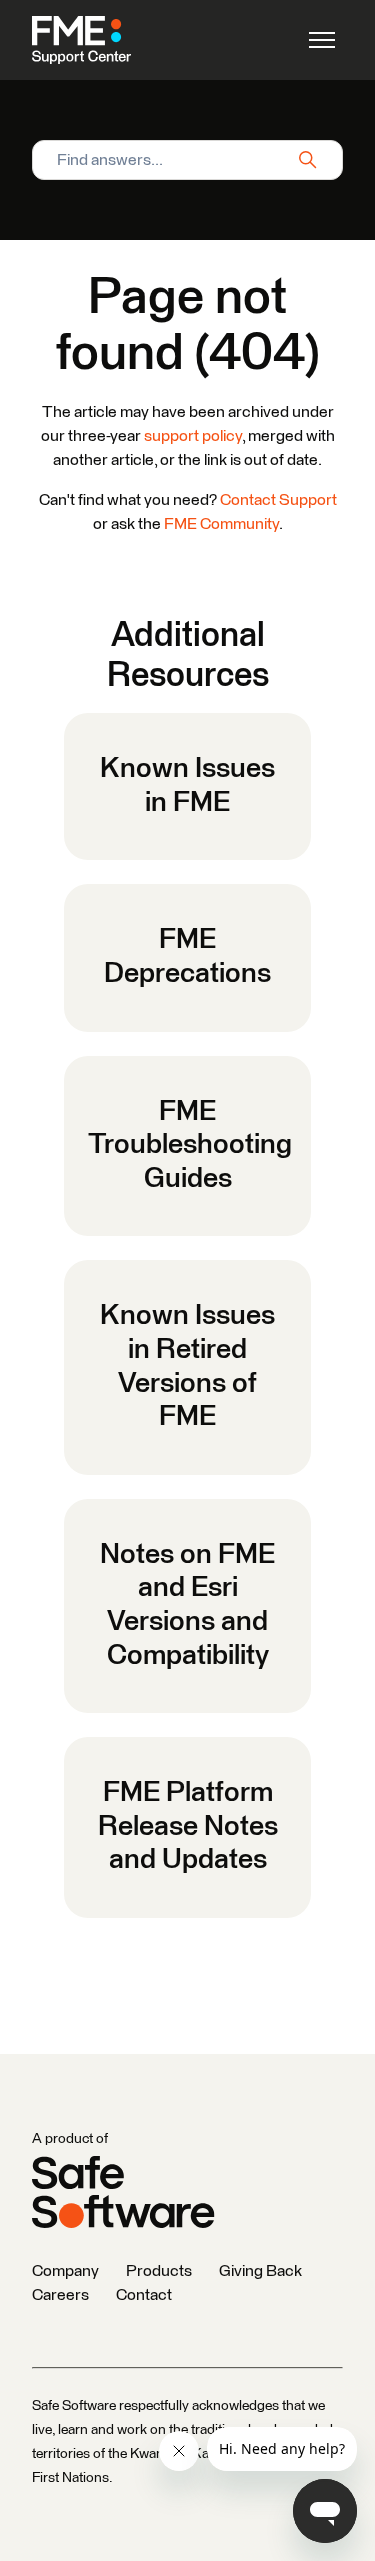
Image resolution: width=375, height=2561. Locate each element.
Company (65, 2271)
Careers (60, 2295)
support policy (193, 436)
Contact (144, 2295)
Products (159, 2271)
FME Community (221, 524)
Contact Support (278, 500)
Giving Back (260, 2271)
